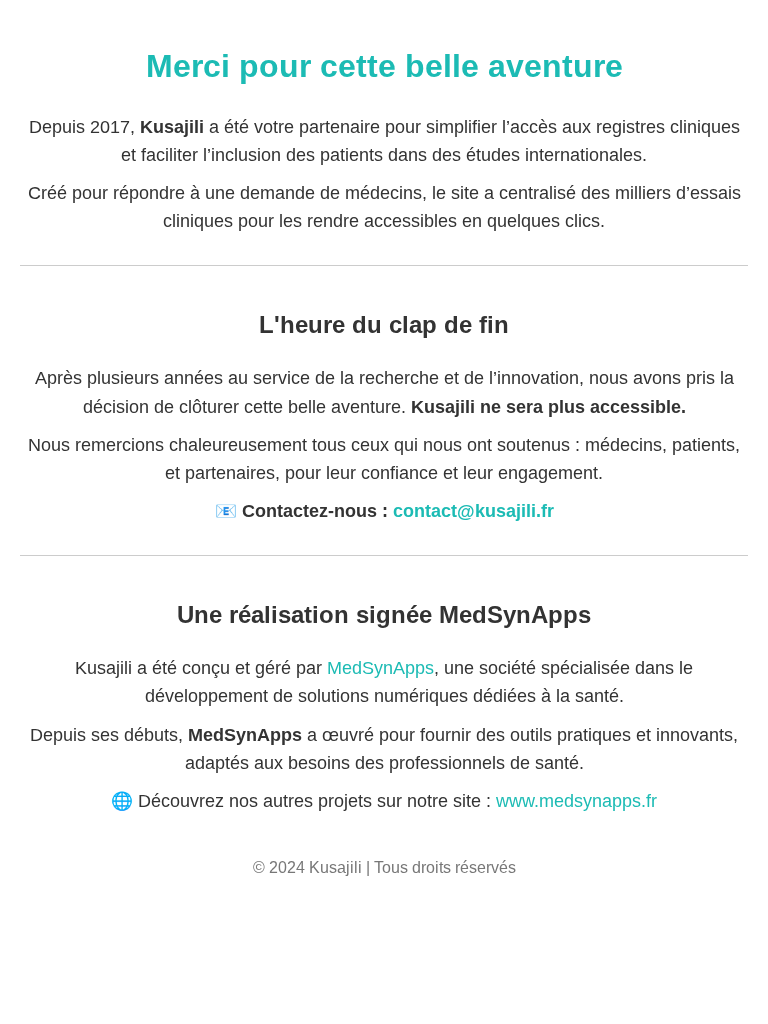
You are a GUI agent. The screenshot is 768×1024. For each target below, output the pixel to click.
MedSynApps (380, 668)
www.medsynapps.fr (576, 801)
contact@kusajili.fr (473, 511)
